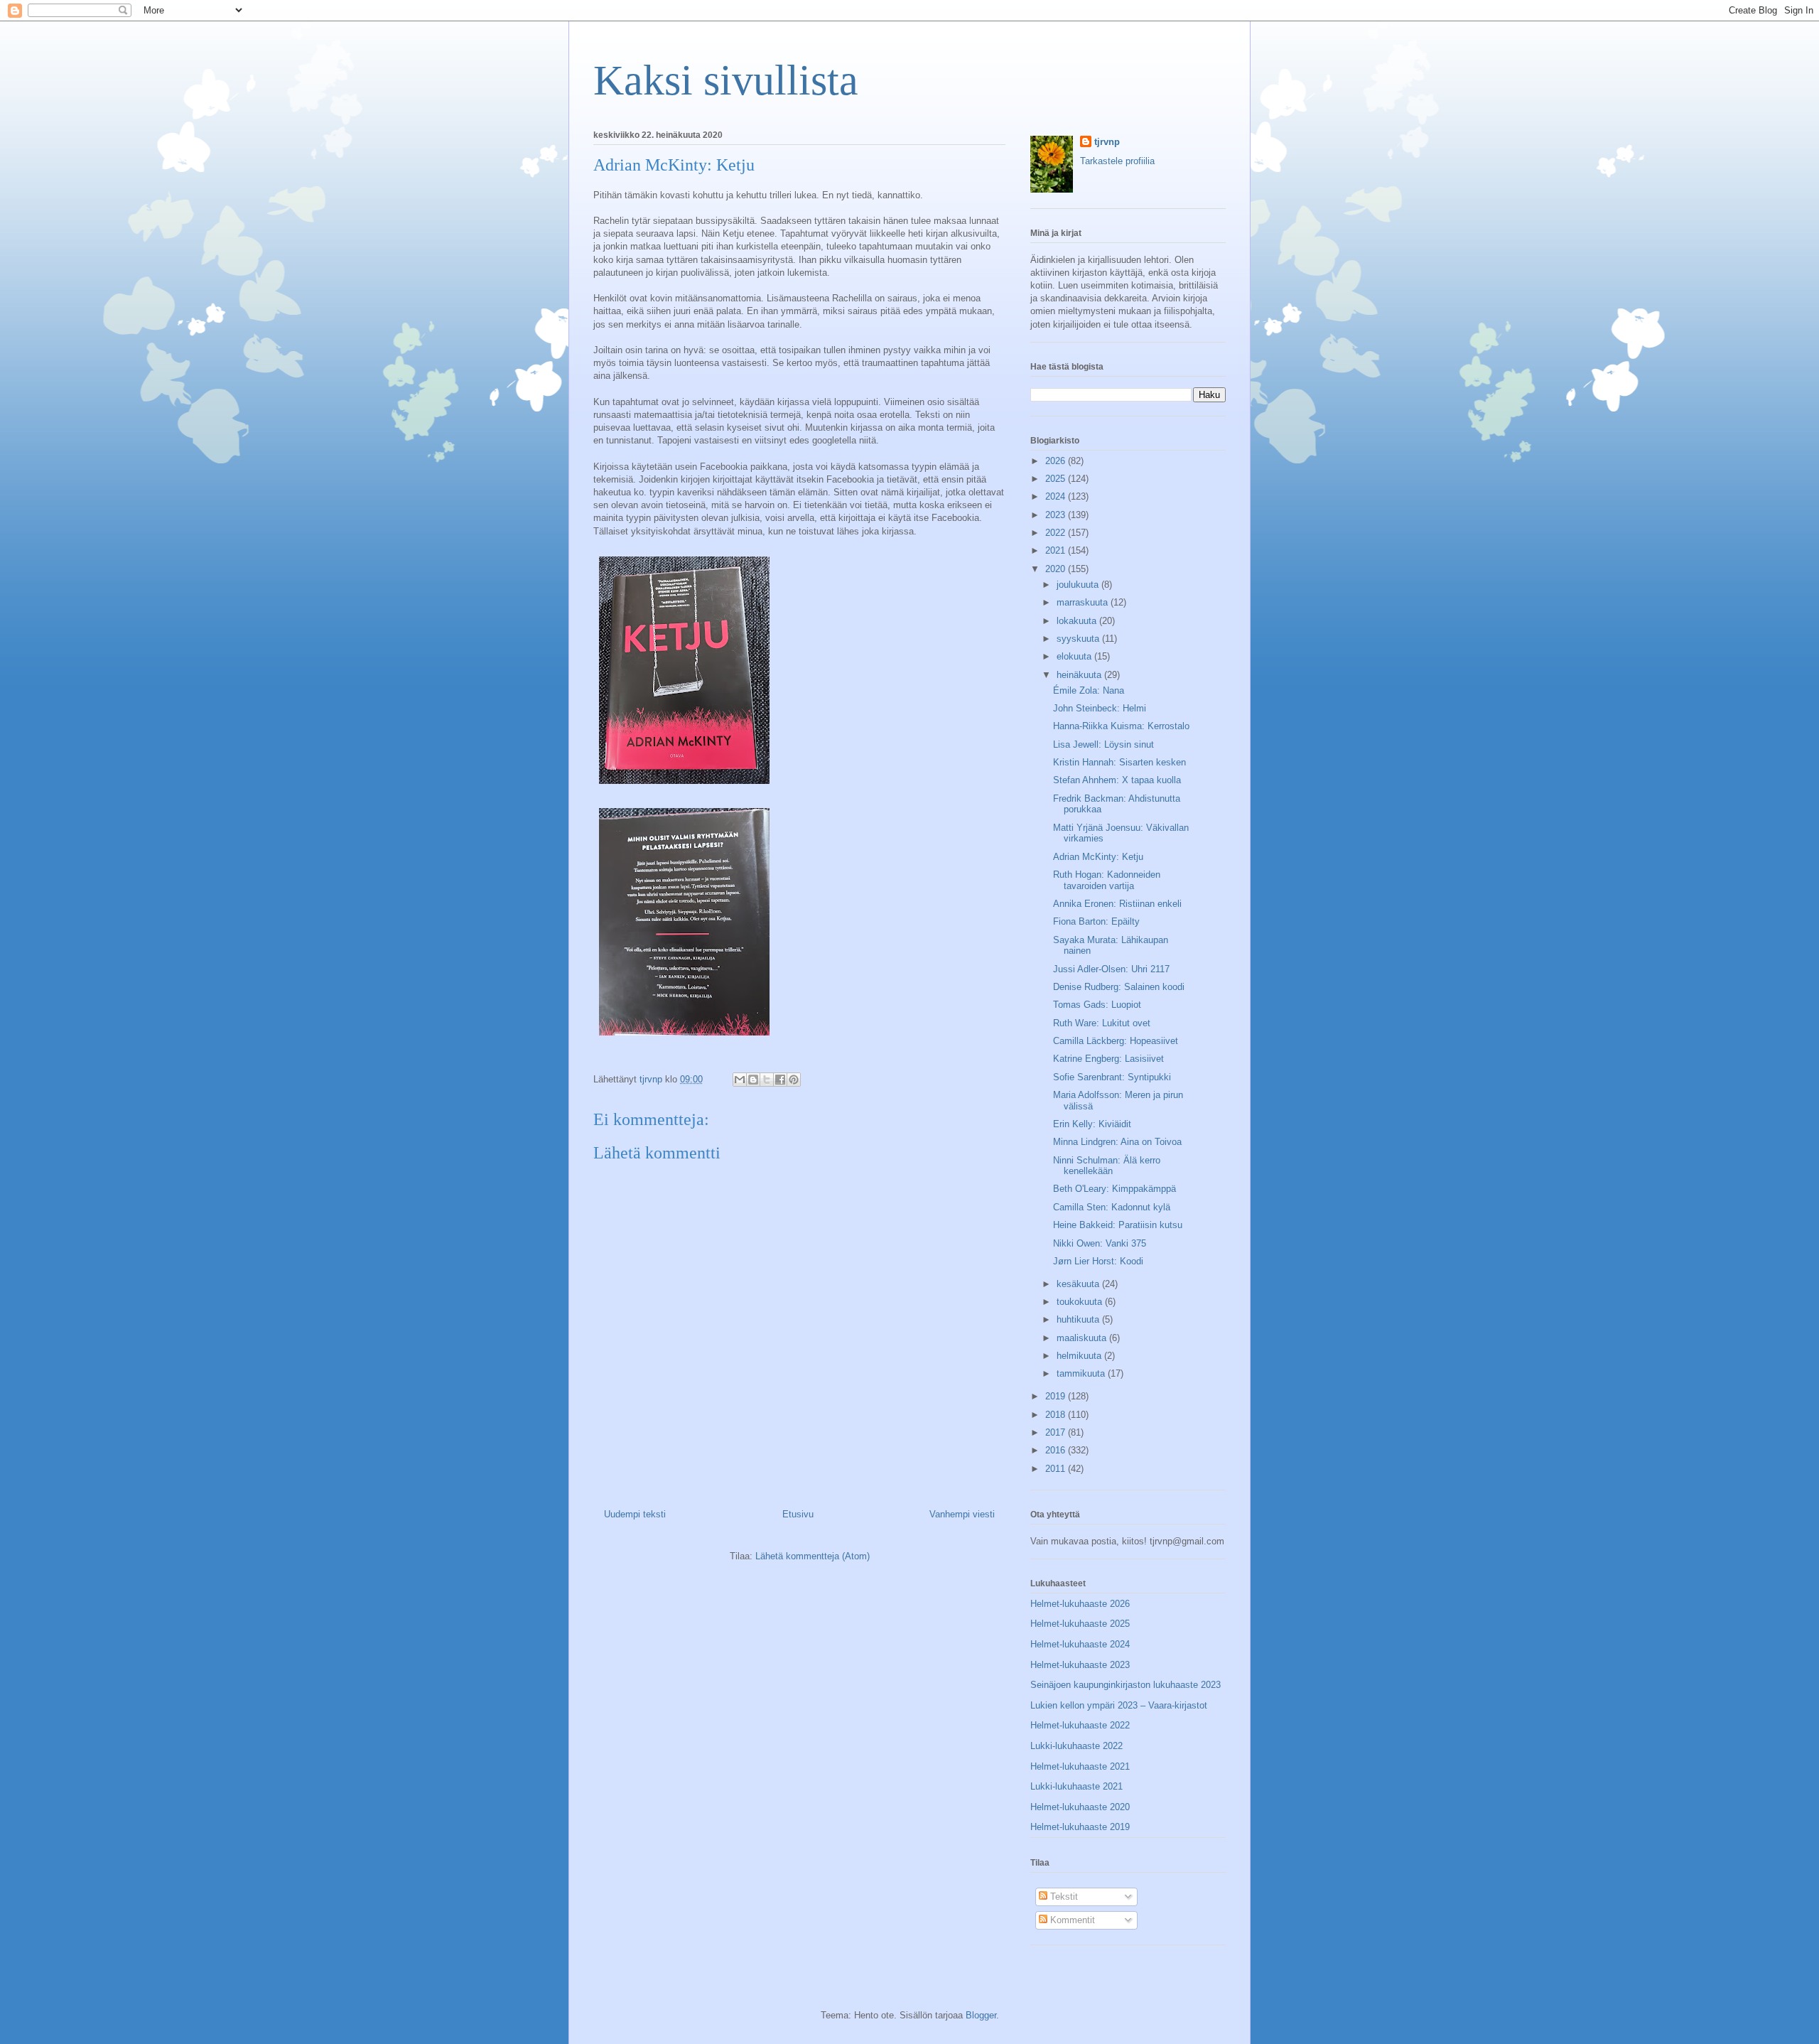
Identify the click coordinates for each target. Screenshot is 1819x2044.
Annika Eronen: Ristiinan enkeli (1117, 904)
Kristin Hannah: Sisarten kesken (1119, 762)
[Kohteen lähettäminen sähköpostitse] (740, 1080)
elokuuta (1075, 656)
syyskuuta (1079, 639)
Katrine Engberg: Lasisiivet (1108, 1059)
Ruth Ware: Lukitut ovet (1102, 1023)
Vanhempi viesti (962, 1514)
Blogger (981, 2015)
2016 (1057, 1450)
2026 (1057, 461)
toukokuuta (1081, 1302)
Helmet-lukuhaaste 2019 (1080, 1827)
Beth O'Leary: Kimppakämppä (1114, 1189)
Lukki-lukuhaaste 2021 (1076, 1786)
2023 (1057, 515)
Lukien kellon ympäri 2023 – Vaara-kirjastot (1119, 1705)
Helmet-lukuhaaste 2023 (1080, 1665)
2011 (1057, 1469)
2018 (1057, 1415)
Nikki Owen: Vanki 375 (1100, 1243)
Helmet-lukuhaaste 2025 (1080, 1624)
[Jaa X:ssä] (767, 1080)
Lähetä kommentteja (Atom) (813, 1556)
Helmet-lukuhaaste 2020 (1080, 1807)
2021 (1057, 550)
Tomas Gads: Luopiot (1097, 1005)
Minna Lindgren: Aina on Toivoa (1117, 1142)
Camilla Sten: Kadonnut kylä (1112, 1207)
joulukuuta (1079, 585)
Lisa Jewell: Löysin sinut (1103, 744)
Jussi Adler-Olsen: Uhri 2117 (1111, 969)
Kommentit (1071, 1920)
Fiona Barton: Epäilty (1096, 921)
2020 (1057, 569)
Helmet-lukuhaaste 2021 (1080, 1766)
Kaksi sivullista (726, 80)
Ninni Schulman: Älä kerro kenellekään (1107, 1166)
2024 (1057, 496)
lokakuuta (1078, 621)
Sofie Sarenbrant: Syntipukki (1112, 1077)
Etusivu (798, 1514)
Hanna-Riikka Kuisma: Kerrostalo (1121, 726)
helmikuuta (1080, 1356)
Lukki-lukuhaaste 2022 (1076, 1746)
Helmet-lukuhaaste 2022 (1080, 1725)
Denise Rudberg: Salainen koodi (1119, 987)
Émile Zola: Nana (1089, 690)
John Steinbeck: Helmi (1100, 708)
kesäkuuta (1079, 1284)
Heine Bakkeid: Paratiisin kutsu (1118, 1225)
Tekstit (1063, 1897)
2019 (1057, 1396)
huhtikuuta (1079, 1319)
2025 (1057, 479)
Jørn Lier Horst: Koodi (1098, 1261)
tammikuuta (1082, 1373)
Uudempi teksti (635, 1514)
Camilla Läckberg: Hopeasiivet (1116, 1041)
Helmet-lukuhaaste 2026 (1080, 1604)
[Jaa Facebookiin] (780, 1080)
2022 (1057, 533)
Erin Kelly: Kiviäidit (1092, 1124)
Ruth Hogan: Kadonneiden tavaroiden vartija (1107, 880)
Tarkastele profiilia (1117, 161)
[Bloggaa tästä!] (753, 1080)
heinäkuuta (1080, 675)
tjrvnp (1107, 142)
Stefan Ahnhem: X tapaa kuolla (1117, 780)
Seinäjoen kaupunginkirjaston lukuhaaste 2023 (1126, 1685)
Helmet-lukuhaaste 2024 (1080, 1644)
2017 (1057, 1432)
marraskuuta (1084, 602)
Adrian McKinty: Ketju (1098, 857)
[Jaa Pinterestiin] (794, 1080)
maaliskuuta (1083, 1338)
